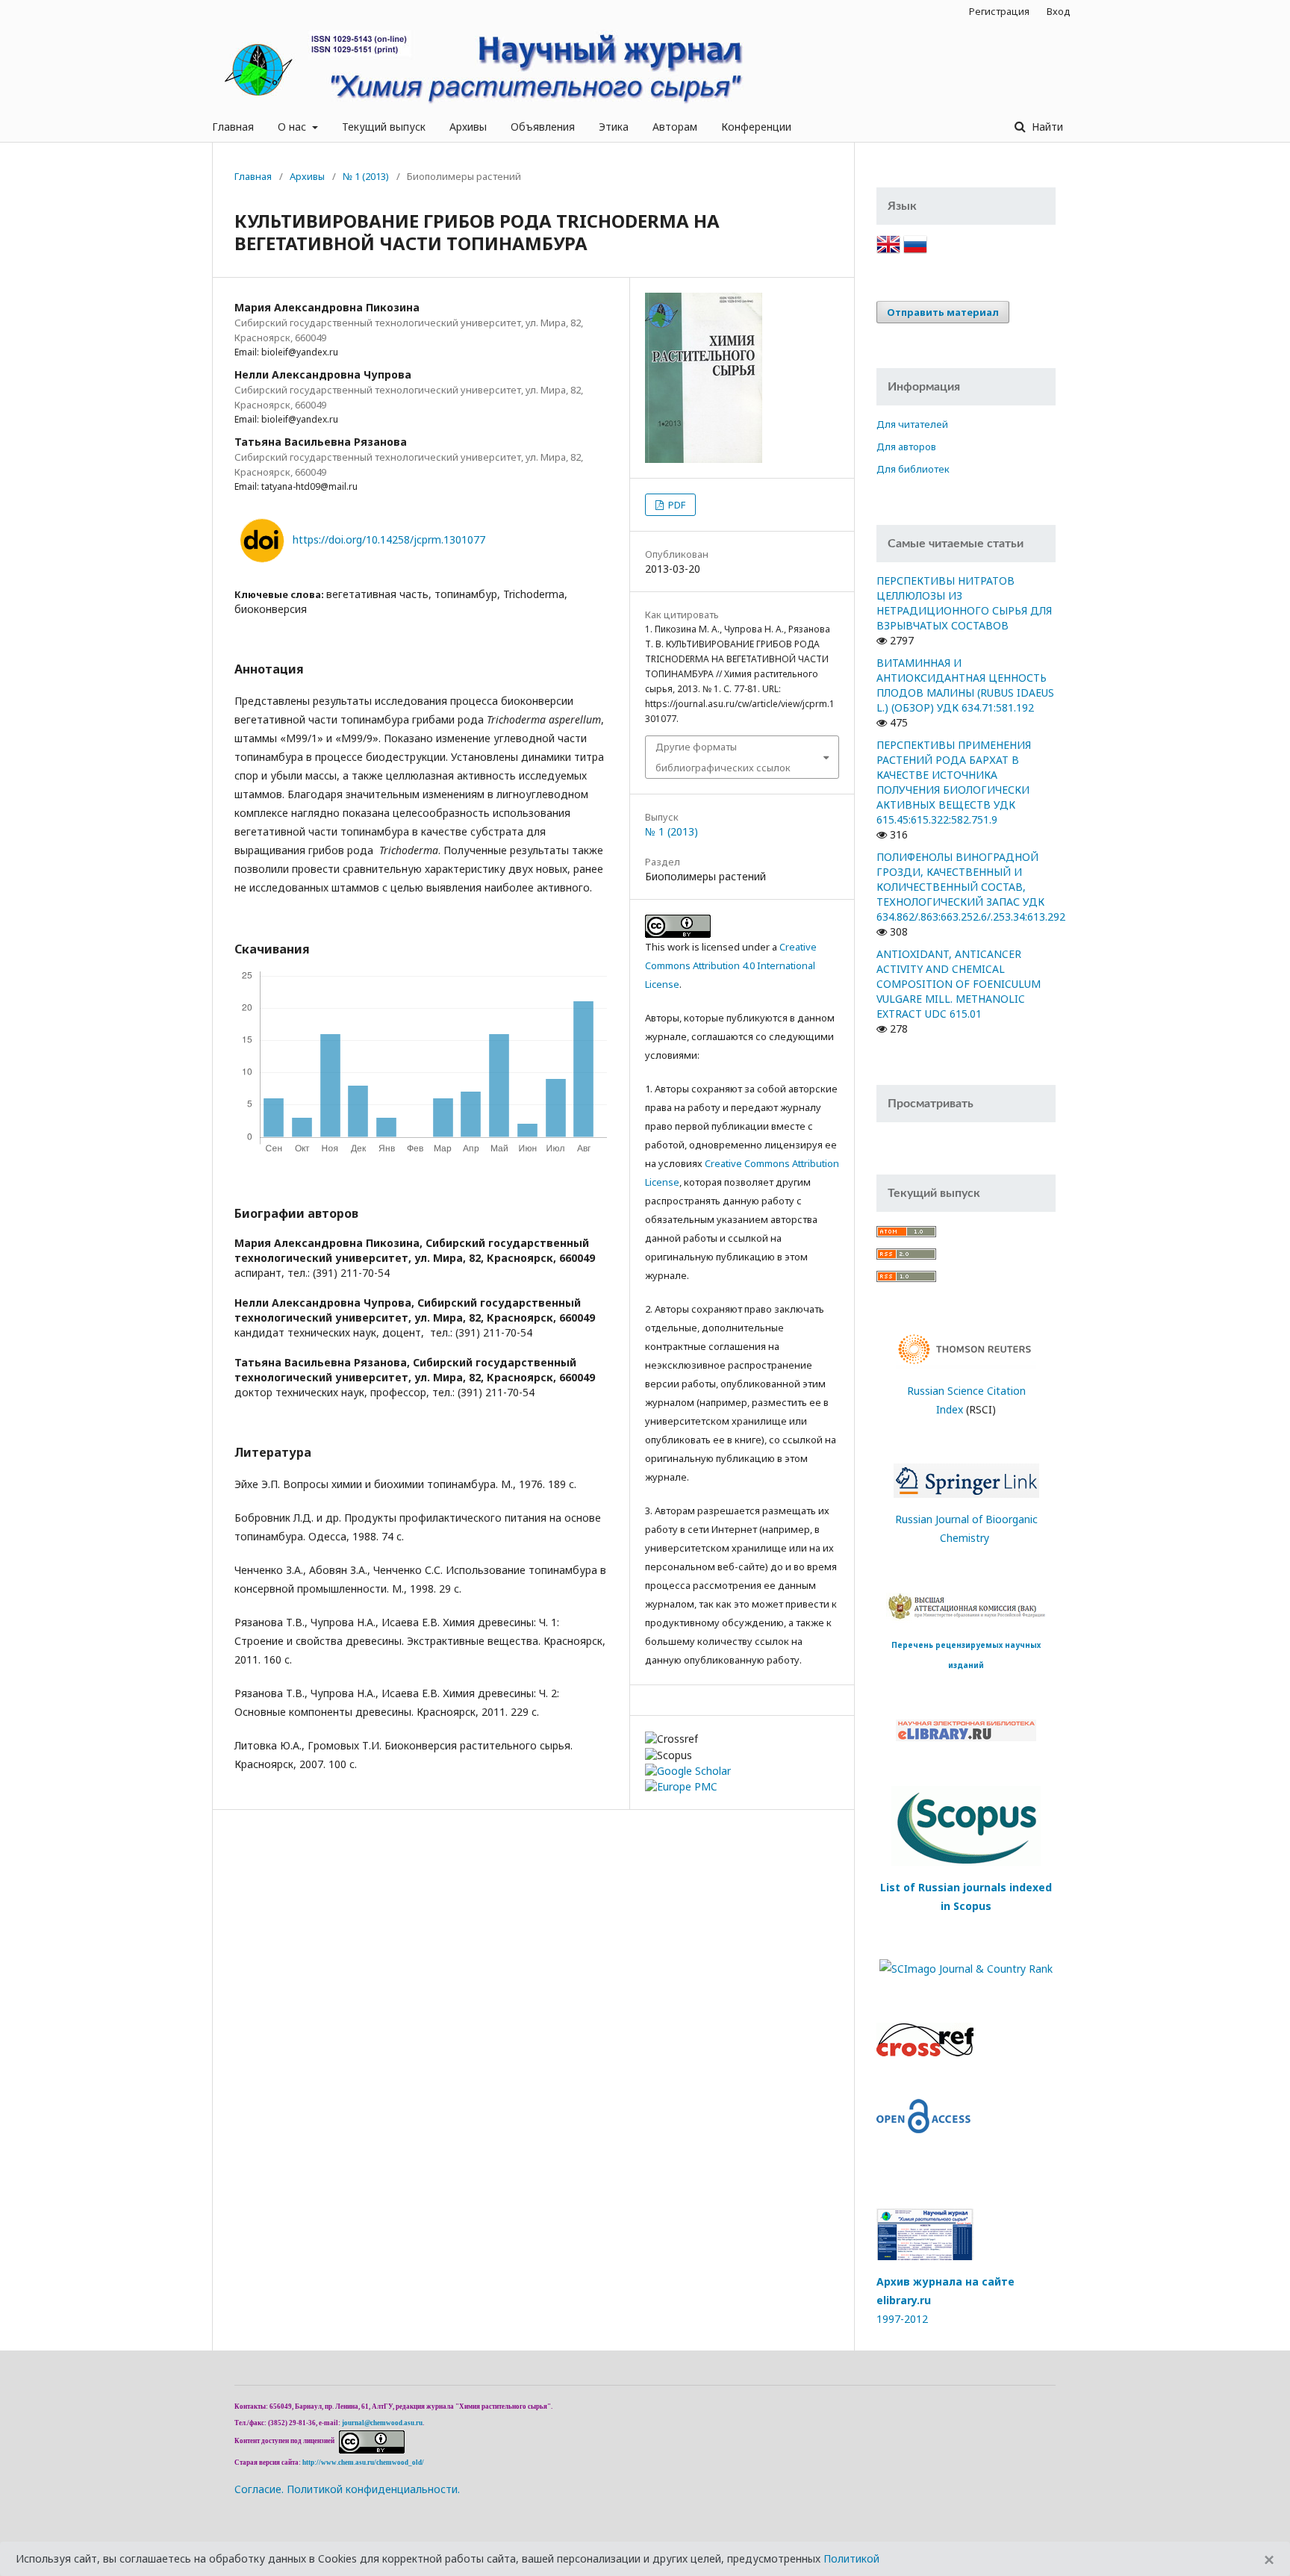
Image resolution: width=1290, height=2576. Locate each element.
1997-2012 (902, 2319)
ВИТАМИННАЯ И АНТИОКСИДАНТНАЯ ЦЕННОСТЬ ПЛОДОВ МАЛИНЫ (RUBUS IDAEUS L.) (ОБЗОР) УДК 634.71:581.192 (965, 685)
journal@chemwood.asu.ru (382, 2423)
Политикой (851, 2558)
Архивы (468, 127)
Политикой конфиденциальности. (373, 2489)
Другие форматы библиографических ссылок (723, 757)
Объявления (543, 127)
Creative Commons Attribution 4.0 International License (731, 965)
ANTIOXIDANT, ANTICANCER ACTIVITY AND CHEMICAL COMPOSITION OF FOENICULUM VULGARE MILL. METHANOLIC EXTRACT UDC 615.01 (959, 984)
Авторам (675, 127)
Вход (1059, 11)
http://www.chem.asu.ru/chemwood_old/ (363, 2463)
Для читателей (912, 424)
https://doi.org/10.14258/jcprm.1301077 (389, 539)
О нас (293, 127)
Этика (614, 127)
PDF (676, 505)
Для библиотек (913, 469)
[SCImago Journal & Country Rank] (966, 1967)
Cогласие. (259, 2489)
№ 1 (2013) (366, 176)
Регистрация (999, 11)
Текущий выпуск (384, 127)
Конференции (756, 127)
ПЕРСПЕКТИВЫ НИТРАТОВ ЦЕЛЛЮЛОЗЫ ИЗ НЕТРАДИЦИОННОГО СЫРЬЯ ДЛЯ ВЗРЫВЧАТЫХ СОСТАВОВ (964, 603)
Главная (233, 127)
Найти (1046, 127)
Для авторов (906, 447)
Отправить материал (943, 312)
